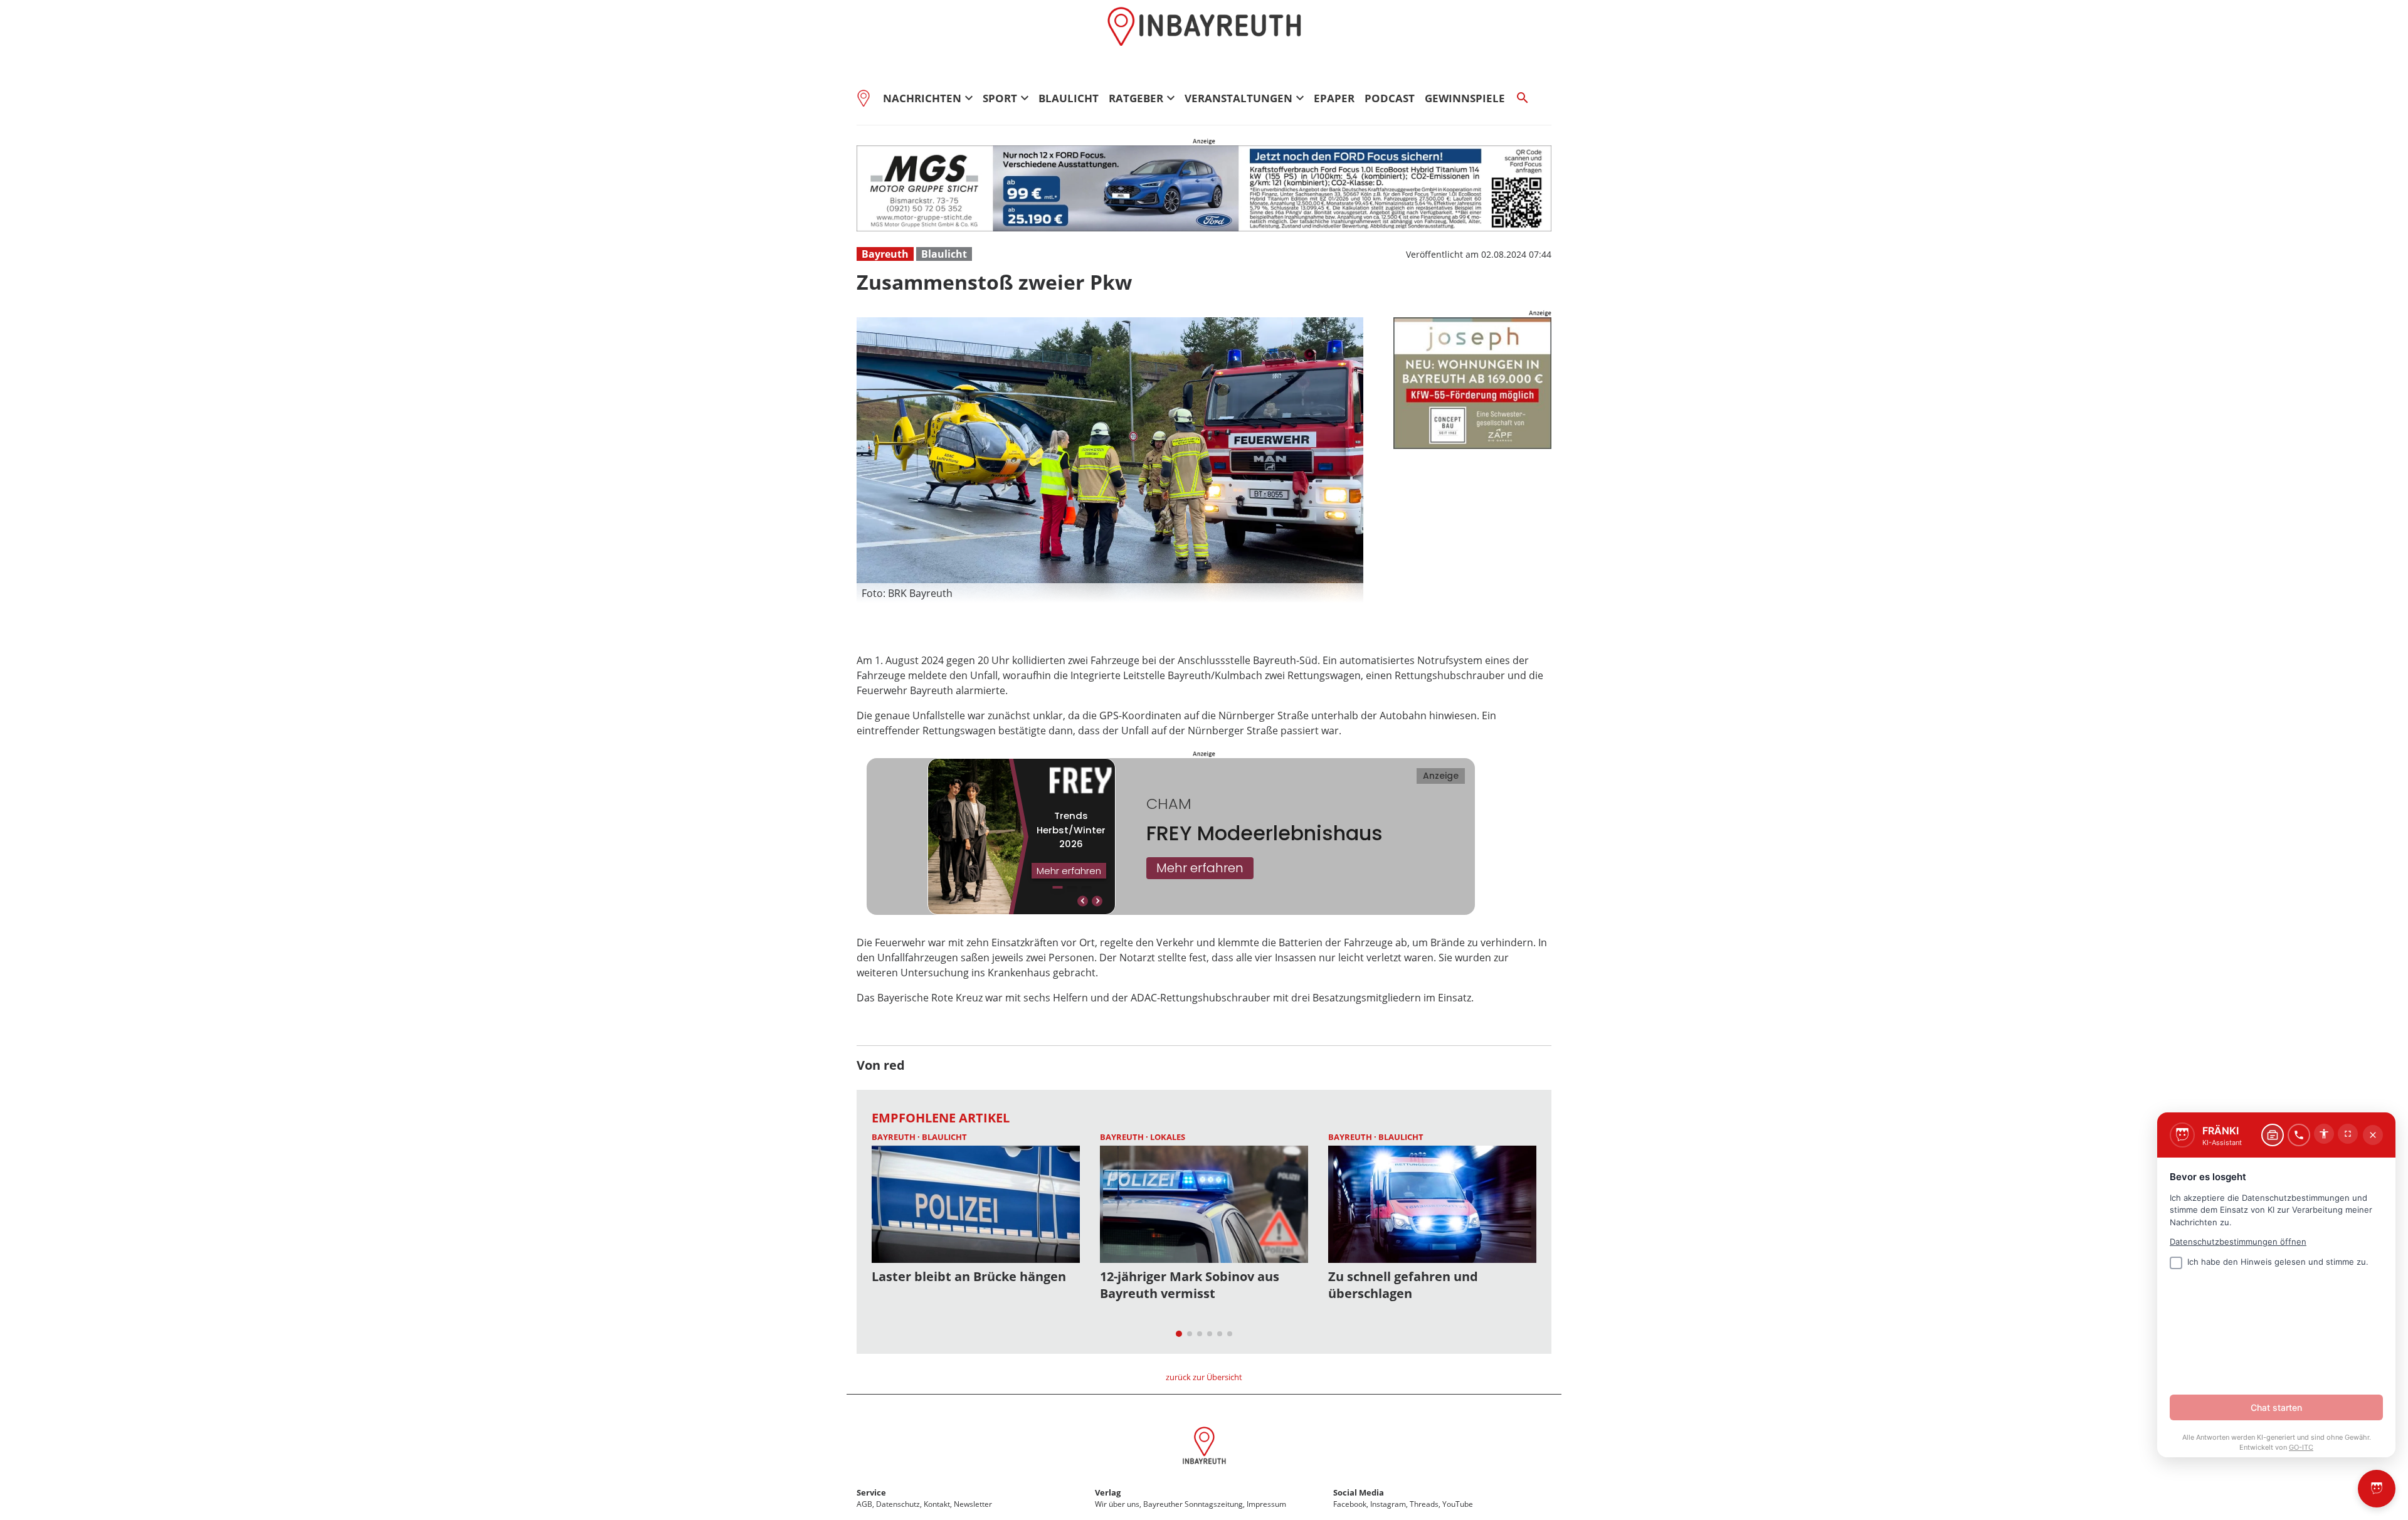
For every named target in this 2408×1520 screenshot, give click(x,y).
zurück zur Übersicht (1204, 1377)
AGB (864, 1504)
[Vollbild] (2348, 1134)
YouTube (1458, 1504)
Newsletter (973, 1504)
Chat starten (2276, 1407)
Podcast (1390, 98)
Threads (1424, 1504)
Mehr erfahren (1200, 868)
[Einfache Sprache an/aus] (2324, 1134)
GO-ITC (2301, 1447)
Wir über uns (1117, 1504)
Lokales (1168, 1137)
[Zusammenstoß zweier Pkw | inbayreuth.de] (1204, 1447)
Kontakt (937, 1504)
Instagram (1388, 1504)
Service (871, 1492)
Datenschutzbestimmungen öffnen (2238, 1242)
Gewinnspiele (1465, 98)
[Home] (867, 98)
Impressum (1266, 1504)
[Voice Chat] (2299, 1135)
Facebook (1350, 1504)
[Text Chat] (2273, 1135)
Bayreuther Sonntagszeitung (1193, 1504)
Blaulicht (1069, 98)
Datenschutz (898, 1504)
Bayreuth (885, 254)
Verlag (1108, 1492)
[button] (1110, 593)
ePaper (1334, 98)
